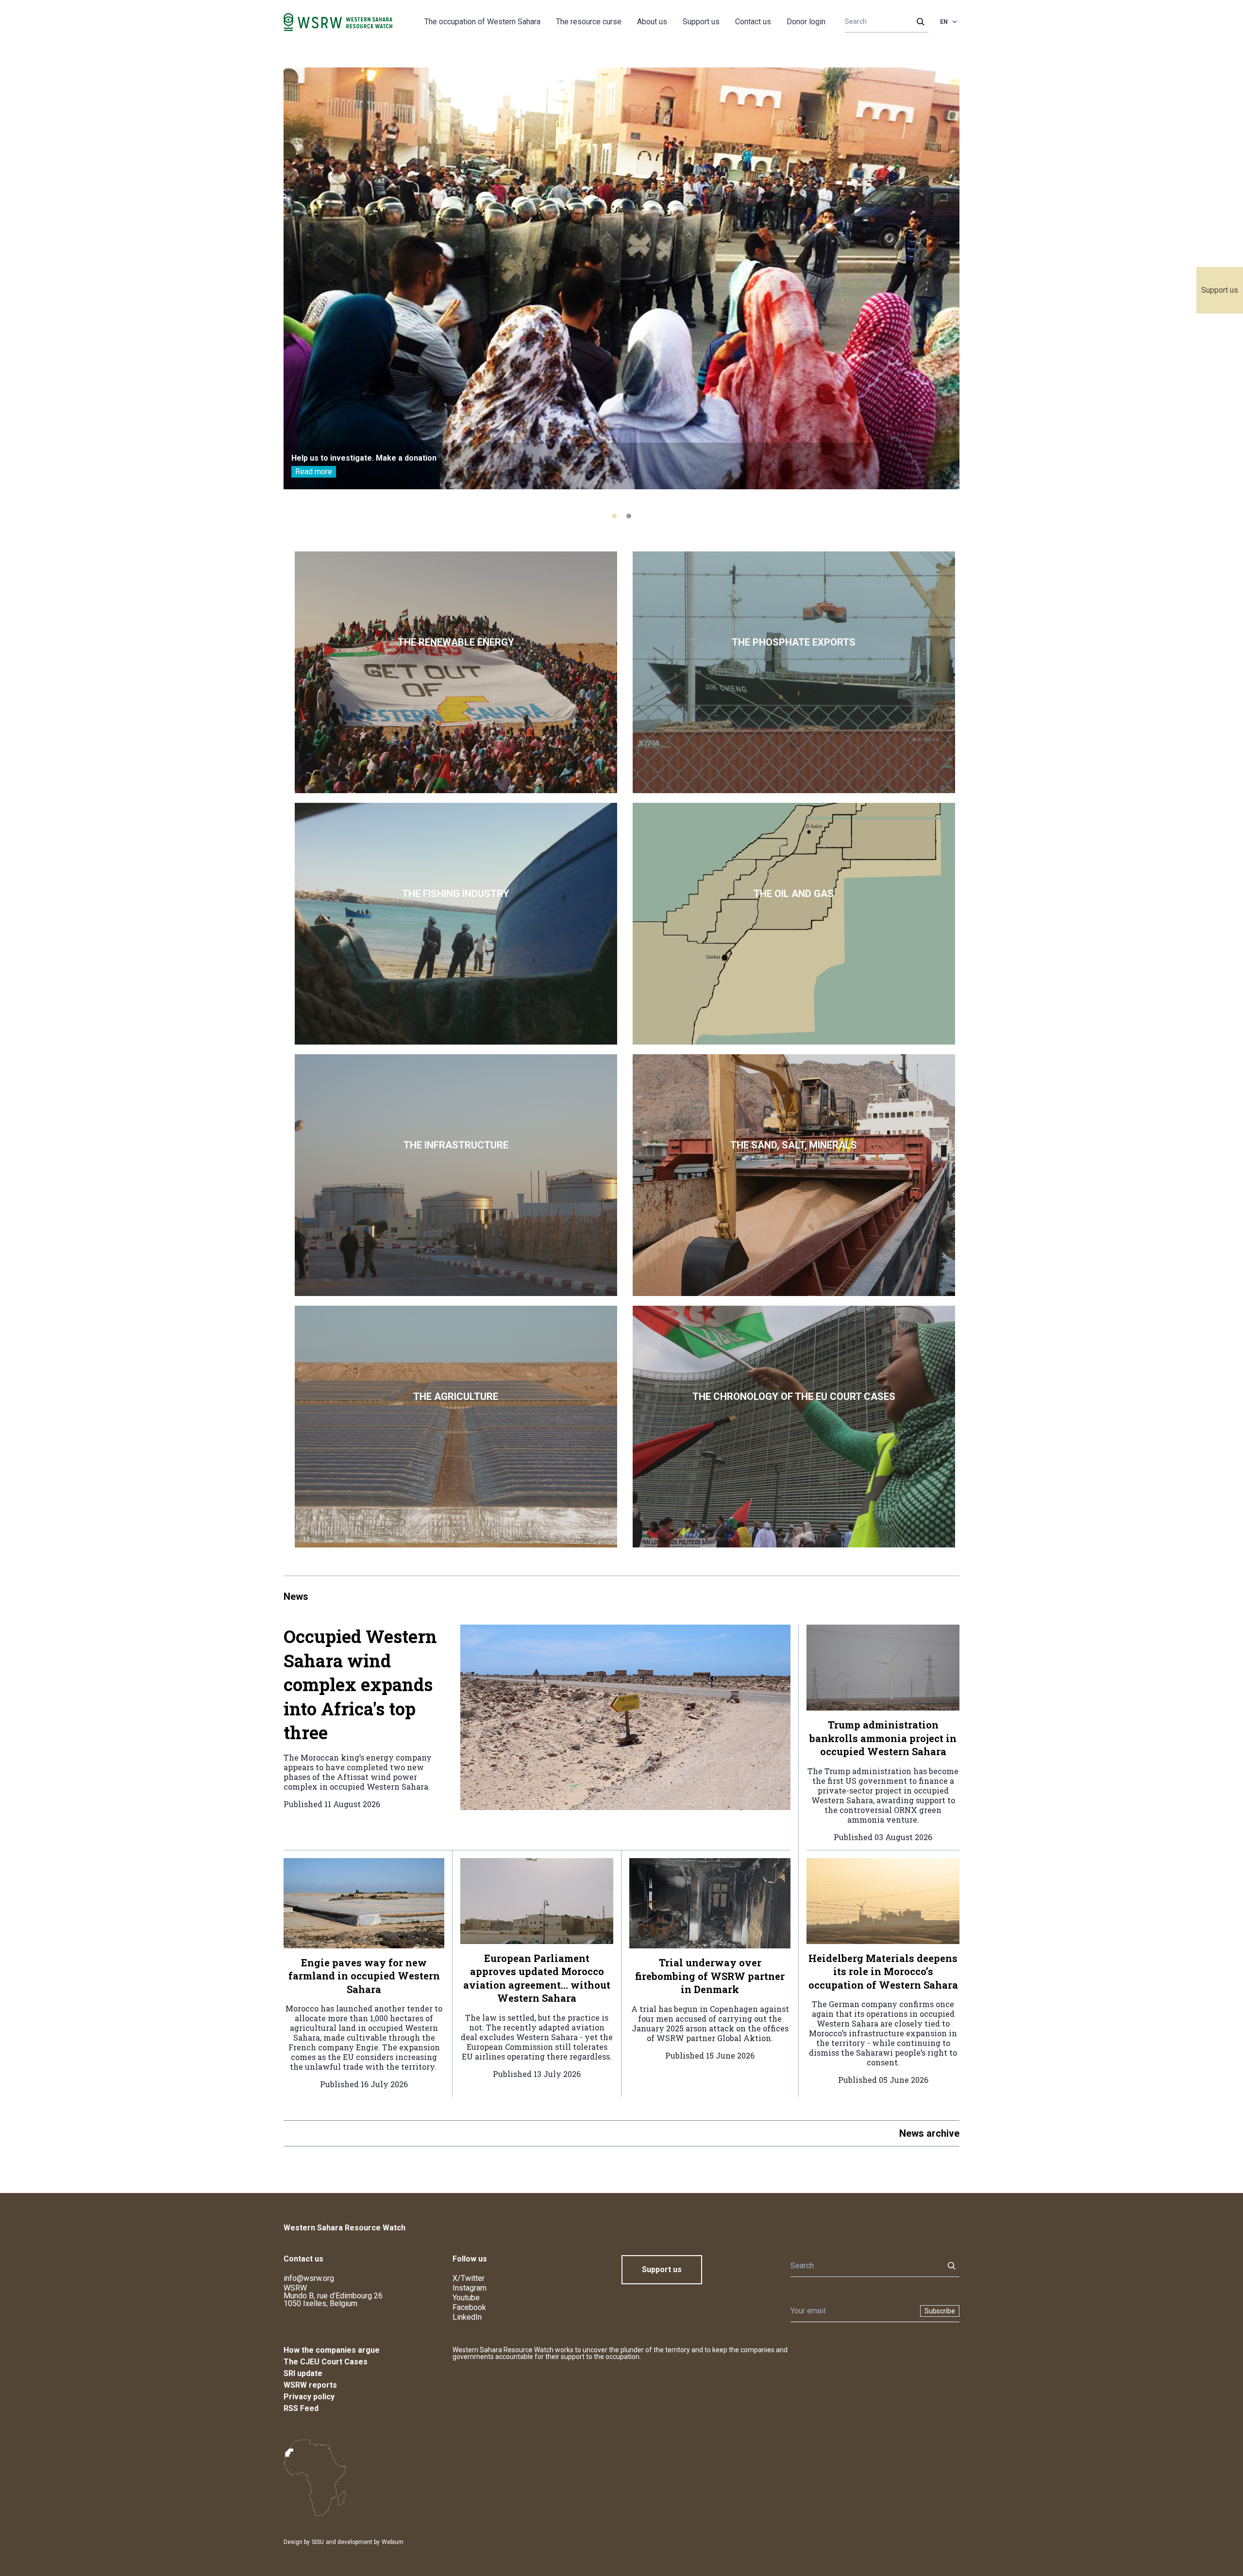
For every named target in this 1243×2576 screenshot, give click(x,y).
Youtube (466, 2298)
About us (652, 22)
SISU (318, 2542)
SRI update (303, 2373)
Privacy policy (309, 2397)
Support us (1220, 290)
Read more (314, 472)
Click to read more (456, 672)
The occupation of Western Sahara (482, 22)
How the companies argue (332, 2350)
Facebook (469, 2307)
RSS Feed (301, 2408)
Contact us (753, 22)
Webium (393, 2542)
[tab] (614, 516)
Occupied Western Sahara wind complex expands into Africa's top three (360, 1684)
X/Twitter (469, 2278)
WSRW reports (310, 2385)
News (296, 1596)
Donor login (806, 22)
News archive (929, 2133)
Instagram (470, 2288)
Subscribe (940, 2311)
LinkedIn (467, 2317)
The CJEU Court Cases (326, 2362)
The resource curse (589, 22)
